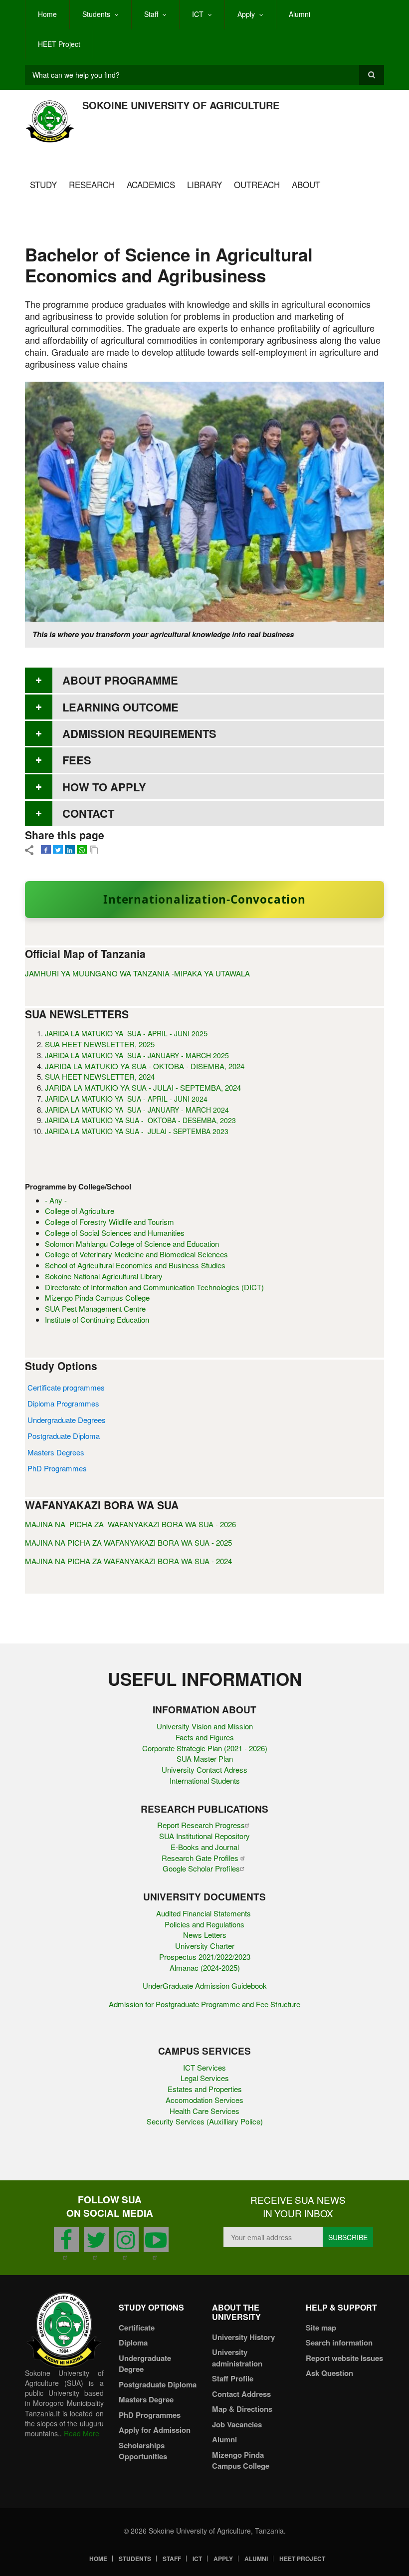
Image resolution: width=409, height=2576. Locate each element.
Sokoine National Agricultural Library (104, 1276)
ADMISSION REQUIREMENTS (139, 733)
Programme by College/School (78, 1187)
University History (243, 2337)
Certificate (137, 2328)
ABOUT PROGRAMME (120, 680)
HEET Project (59, 44)
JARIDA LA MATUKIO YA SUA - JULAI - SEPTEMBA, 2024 (143, 1087)
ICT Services (204, 2067)
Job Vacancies (237, 2424)
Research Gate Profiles (201, 1858)
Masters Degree (146, 2399)
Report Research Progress (201, 1825)
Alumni (300, 14)
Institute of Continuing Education (97, 1319)
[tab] (204, 680)
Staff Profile (233, 2378)
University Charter (205, 1946)
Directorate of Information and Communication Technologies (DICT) (154, 1287)
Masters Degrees (56, 1452)
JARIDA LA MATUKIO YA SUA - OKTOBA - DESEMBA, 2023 (140, 1120)
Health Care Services (204, 2111)
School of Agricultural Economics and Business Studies (135, 1265)
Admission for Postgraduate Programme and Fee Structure (204, 2004)
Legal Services (205, 2078)
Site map (321, 2328)
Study (43, 184)
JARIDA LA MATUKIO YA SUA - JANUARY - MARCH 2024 (137, 1110)
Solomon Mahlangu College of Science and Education (132, 1244)
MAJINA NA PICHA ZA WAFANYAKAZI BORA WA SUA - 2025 (128, 1542)
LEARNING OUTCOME (120, 707)
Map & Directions (242, 2409)
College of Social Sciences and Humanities (115, 1233)
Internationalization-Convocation (204, 899)
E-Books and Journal (205, 1847)
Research (92, 184)
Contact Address (241, 2394)
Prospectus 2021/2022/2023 (205, 1957)
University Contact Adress (204, 1769)
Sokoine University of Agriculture (181, 105)
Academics (151, 184)
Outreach (257, 184)
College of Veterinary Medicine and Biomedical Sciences (136, 1254)
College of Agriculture (80, 1211)
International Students (205, 1780)
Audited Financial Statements (204, 1913)
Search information (339, 2342)
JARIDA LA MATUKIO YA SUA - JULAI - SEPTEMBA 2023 (137, 1131)
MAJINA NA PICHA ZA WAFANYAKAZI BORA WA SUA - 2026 (130, 1524)
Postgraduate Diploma (64, 1436)
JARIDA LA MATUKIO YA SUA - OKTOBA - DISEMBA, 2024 (145, 1066)
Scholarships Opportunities (143, 2451)
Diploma (133, 2342)
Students (96, 14)
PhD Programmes (57, 1468)
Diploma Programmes (63, 1403)
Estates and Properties (205, 2089)
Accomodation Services (204, 2100)
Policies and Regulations (204, 1924)
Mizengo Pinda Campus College (97, 1297)
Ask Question (329, 2373)
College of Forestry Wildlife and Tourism (109, 1222)
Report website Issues (344, 2358)
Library (204, 184)
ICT (198, 14)
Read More (82, 2433)
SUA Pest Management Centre (95, 1308)
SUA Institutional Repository (204, 1836)
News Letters (205, 1935)
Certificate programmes (66, 1387)
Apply (246, 14)
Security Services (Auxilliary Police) (205, 2121)
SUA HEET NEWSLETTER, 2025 (100, 1044)
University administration (237, 2358)
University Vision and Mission (205, 1726)
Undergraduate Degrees (67, 1420)
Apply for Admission (155, 2430)
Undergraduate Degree (145, 2364)
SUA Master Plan (205, 1758)
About (306, 184)
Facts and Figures (205, 1737)
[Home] (50, 120)
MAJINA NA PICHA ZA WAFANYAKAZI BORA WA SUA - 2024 (128, 1561)
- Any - (56, 1200)
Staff (151, 14)
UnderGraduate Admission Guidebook (205, 1986)
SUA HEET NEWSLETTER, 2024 (100, 1076)
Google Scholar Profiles (201, 1868)
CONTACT (88, 813)
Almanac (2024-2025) (205, 1968)
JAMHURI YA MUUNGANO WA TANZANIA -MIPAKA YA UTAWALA (137, 973)
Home (47, 14)
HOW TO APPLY (104, 787)
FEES (77, 760)
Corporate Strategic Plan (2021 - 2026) (205, 1748)
